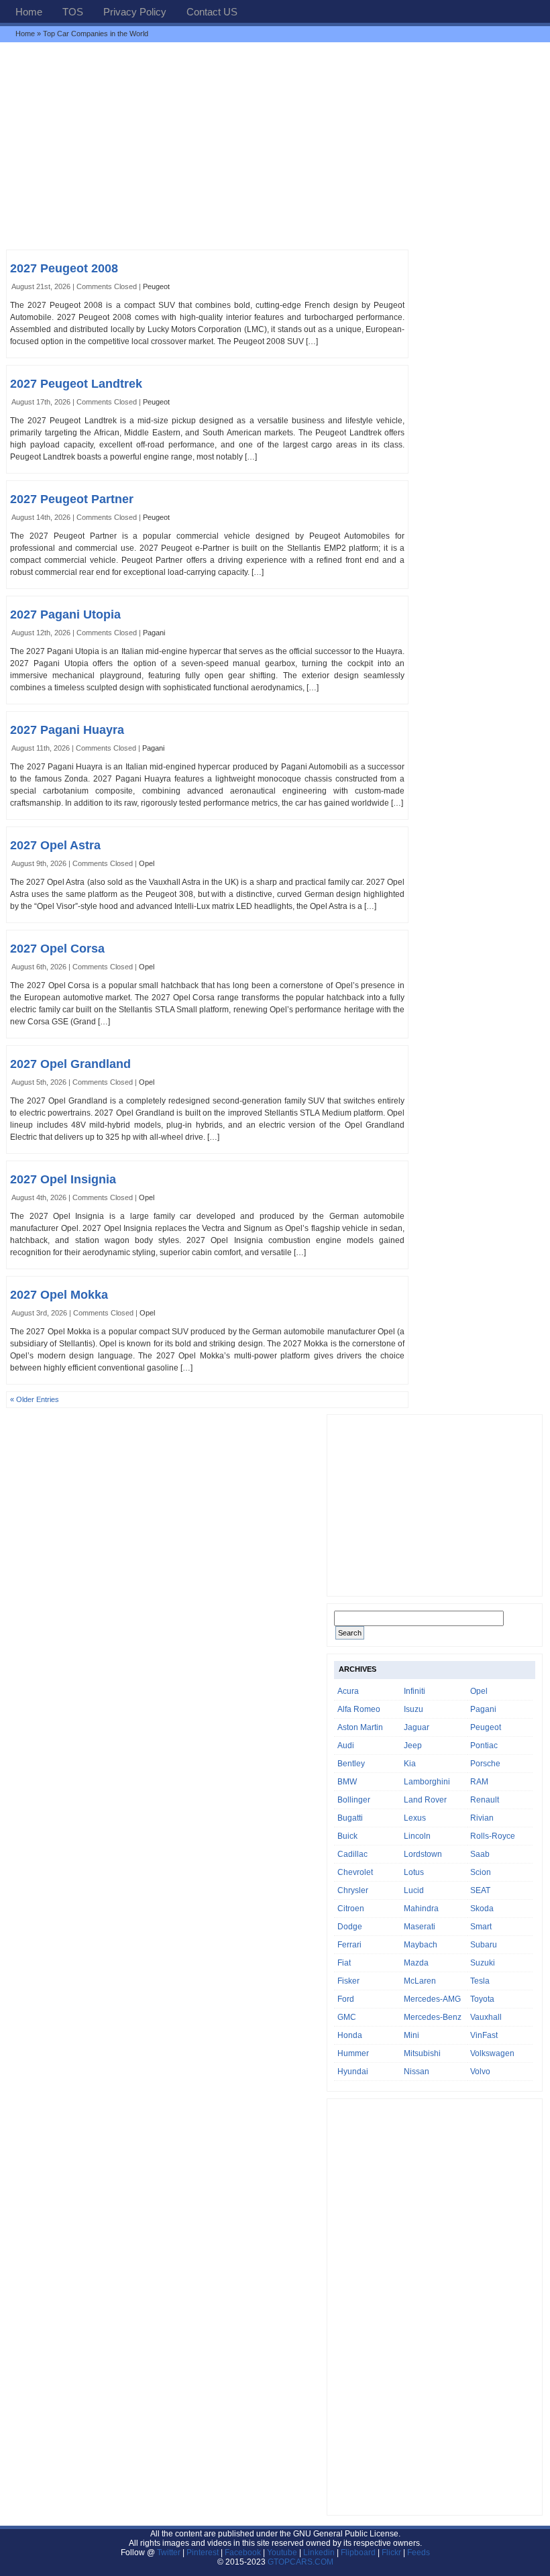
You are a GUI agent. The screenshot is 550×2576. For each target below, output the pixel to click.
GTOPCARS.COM (300, 2562)
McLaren (420, 1981)
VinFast (484, 2035)
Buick (347, 1836)
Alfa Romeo (359, 1709)
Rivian (482, 1818)
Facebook (243, 2553)
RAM (479, 1782)
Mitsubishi (422, 2053)
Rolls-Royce (493, 1836)
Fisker (348, 1981)
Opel (147, 863)
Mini (411, 2035)
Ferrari (349, 1945)
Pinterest (203, 2553)
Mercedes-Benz (433, 2017)
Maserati (420, 1927)
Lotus (414, 1872)
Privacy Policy (135, 12)
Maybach (421, 1945)
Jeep (413, 1746)
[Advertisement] (275, 146)
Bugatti (350, 1818)
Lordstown (423, 1854)
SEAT (480, 1890)
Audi (346, 1746)
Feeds (419, 2553)
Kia (410, 1764)
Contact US (212, 12)
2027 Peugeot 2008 (64, 268)
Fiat (344, 1963)
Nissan (417, 2072)
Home (29, 12)
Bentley (351, 1764)
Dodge (350, 1927)
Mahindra (421, 1909)
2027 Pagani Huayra (67, 730)
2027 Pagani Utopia (65, 614)
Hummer (353, 2053)
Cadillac (352, 1854)
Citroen (351, 1909)
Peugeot (156, 286)
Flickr (391, 2553)
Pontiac (484, 1746)
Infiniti (415, 1691)
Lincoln (417, 1836)
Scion (481, 1872)
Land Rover (425, 1800)
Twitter (170, 2553)
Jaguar (417, 1727)
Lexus (415, 1818)
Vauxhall (486, 2017)
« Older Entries (35, 1399)
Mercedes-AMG (432, 1999)
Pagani (154, 633)
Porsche (485, 1764)
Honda (350, 2035)
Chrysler (353, 1890)
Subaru (484, 1945)
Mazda (416, 1963)
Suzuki (483, 1963)
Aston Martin (360, 1727)
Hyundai (353, 2072)
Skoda (482, 1909)
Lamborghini (427, 1782)
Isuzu (414, 1709)
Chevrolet (355, 1872)
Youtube (282, 2553)
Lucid (414, 1890)
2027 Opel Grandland (70, 1064)
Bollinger (354, 1800)
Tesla (480, 1981)
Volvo (480, 2072)
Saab (480, 1854)
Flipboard (358, 2553)
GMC (347, 2017)
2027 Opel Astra (55, 845)
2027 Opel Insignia (63, 1179)
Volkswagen (492, 2053)
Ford (346, 1999)
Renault (485, 1800)
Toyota (482, 1999)
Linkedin (319, 2553)
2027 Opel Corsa (57, 949)
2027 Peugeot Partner (72, 499)
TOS (73, 12)
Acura (348, 1691)
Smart (481, 1927)
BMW (347, 1782)
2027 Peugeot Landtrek (76, 384)
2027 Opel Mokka (59, 1295)
